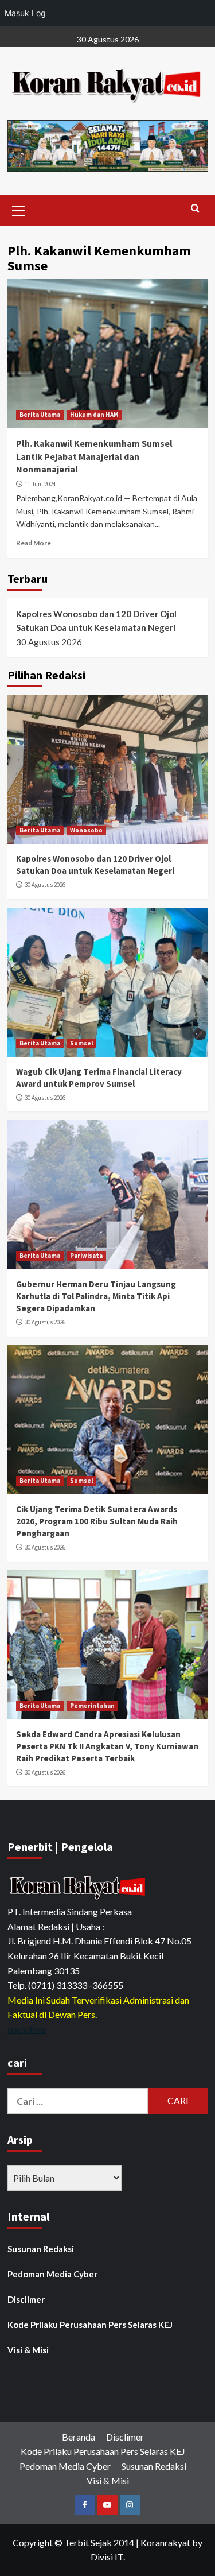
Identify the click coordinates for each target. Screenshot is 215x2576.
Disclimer (26, 2299)
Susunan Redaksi (41, 2249)
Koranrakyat (165, 2542)
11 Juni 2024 (40, 484)
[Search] (195, 209)
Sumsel (81, 1043)
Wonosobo (86, 830)
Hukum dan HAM (94, 415)
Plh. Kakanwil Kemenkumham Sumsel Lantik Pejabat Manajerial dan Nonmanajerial (94, 456)
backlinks (27, 2029)
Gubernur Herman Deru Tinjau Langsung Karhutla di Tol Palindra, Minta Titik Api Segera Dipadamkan (96, 1296)
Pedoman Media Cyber (52, 2274)
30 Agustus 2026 (45, 885)
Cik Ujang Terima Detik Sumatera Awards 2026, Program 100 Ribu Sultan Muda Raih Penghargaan (97, 1521)
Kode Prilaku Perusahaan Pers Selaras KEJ (90, 2325)
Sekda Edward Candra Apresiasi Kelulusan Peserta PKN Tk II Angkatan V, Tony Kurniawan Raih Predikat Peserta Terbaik (107, 1746)
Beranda (79, 2437)
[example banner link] (79, 1887)
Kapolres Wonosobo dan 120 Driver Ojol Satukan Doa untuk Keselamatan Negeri (96, 621)
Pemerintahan (92, 1706)
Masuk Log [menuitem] (25, 13)
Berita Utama (40, 415)
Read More (34, 543)
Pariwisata (86, 1256)
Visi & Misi (28, 2350)
